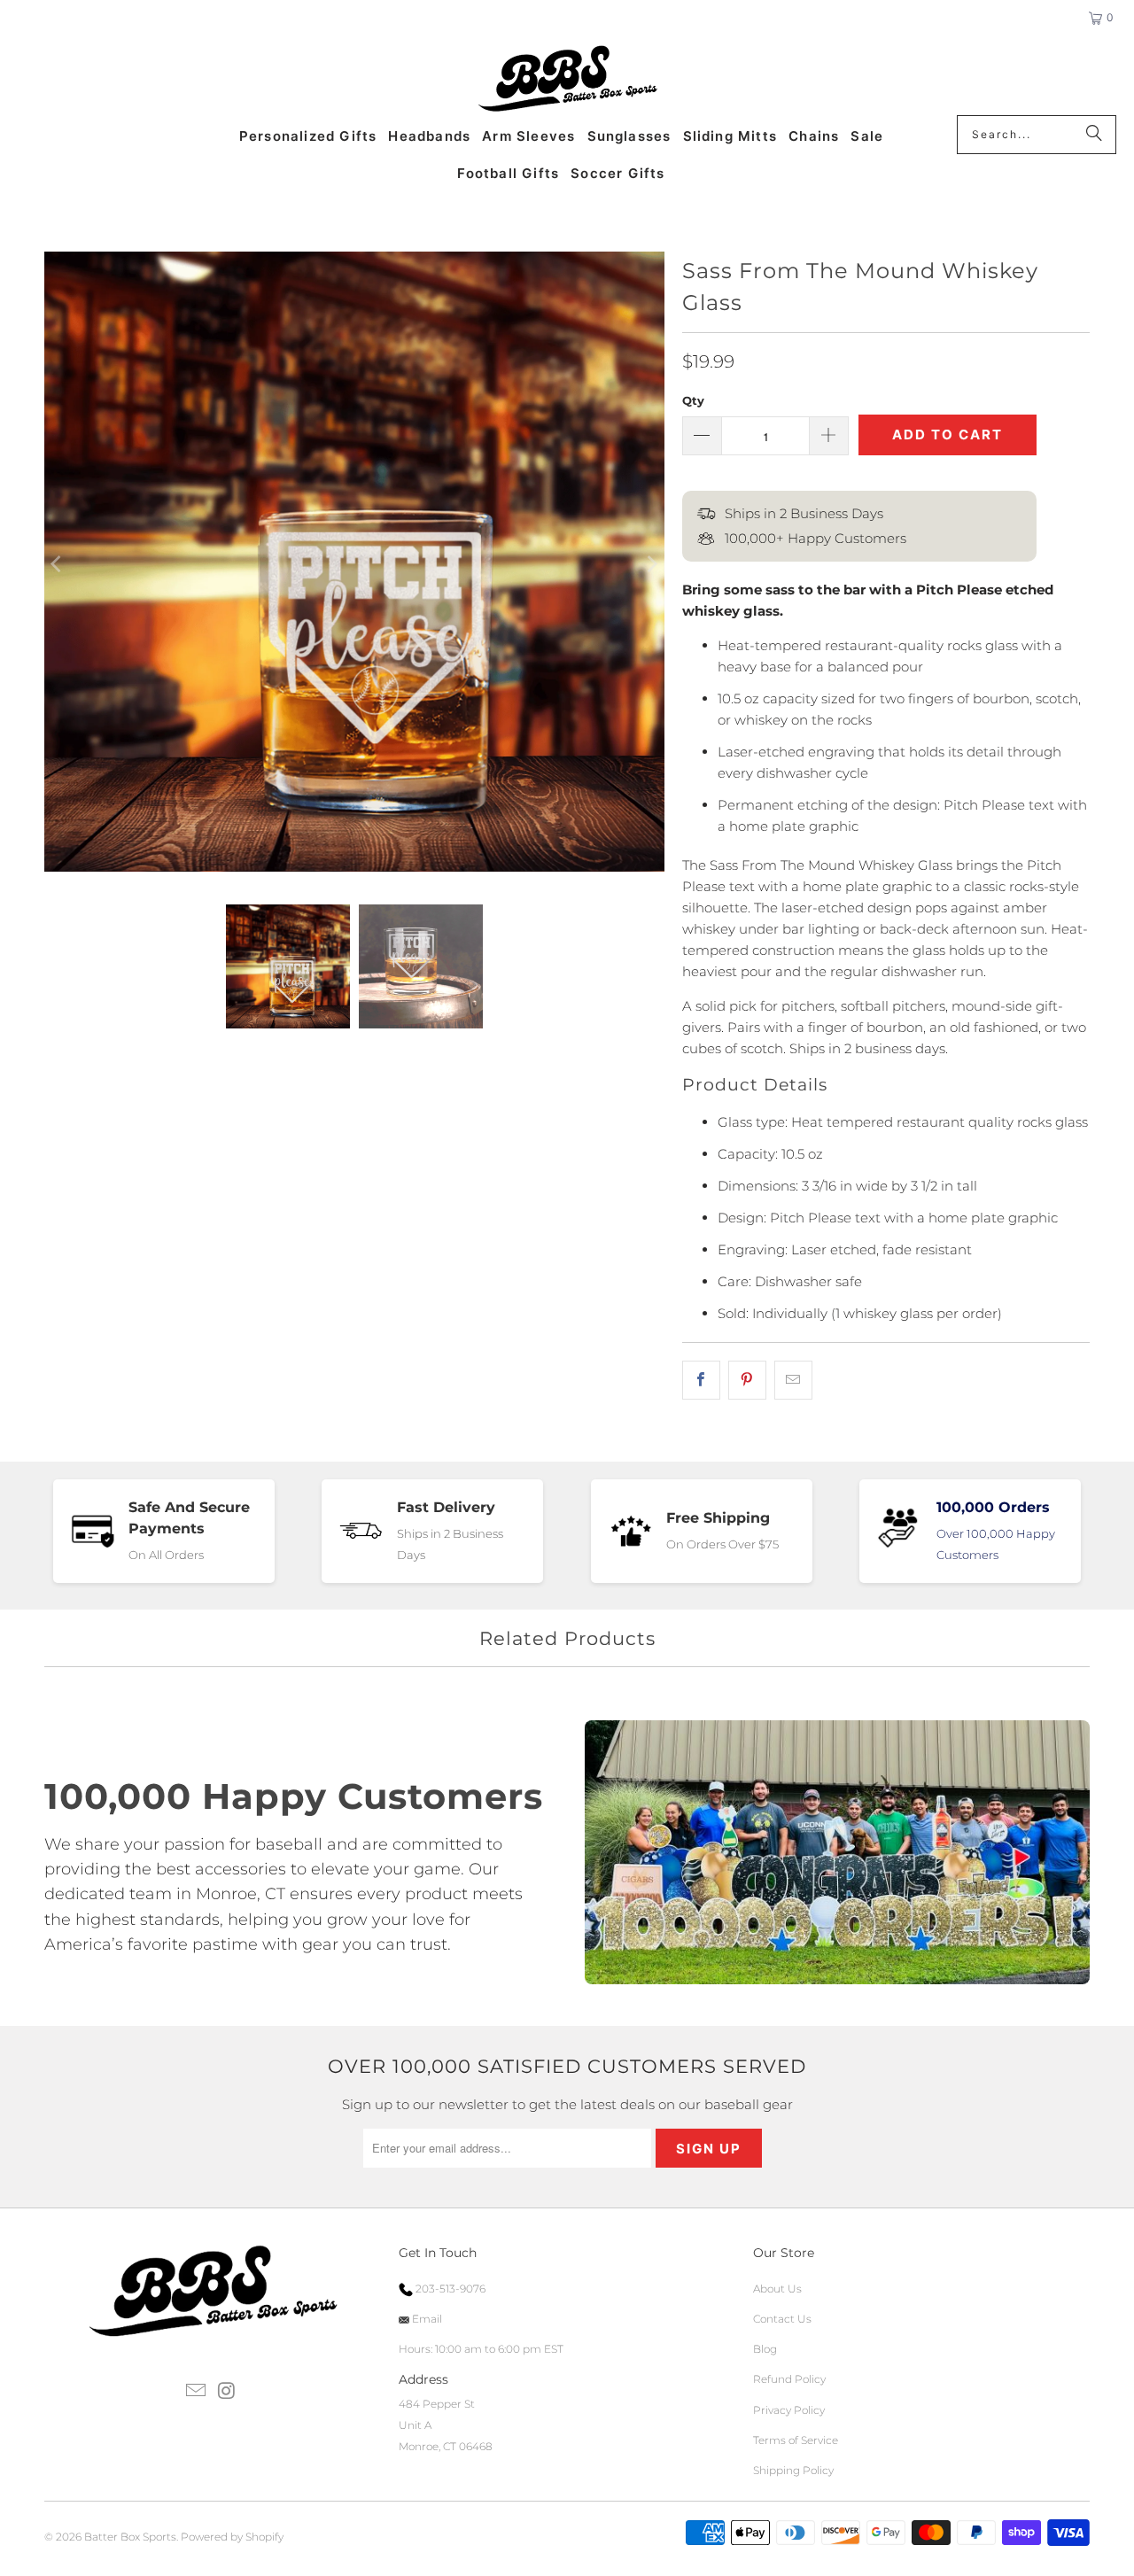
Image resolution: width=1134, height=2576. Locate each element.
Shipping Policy (793, 2470)
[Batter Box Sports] (567, 80)
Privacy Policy (789, 2410)
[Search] (1094, 135)
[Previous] (58, 565)
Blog (765, 2349)
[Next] (651, 565)
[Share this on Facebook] (701, 1380)
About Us (777, 2289)
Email (426, 2319)
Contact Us (782, 2319)
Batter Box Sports (130, 2537)
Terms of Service (796, 2440)
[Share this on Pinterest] (747, 1380)
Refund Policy (789, 2379)
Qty (693, 400)
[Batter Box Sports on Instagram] (227, 2392)
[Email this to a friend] (793, 1380)
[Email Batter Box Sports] (197, 2392)
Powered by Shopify (232, 2537)
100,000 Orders (993, 1507)
